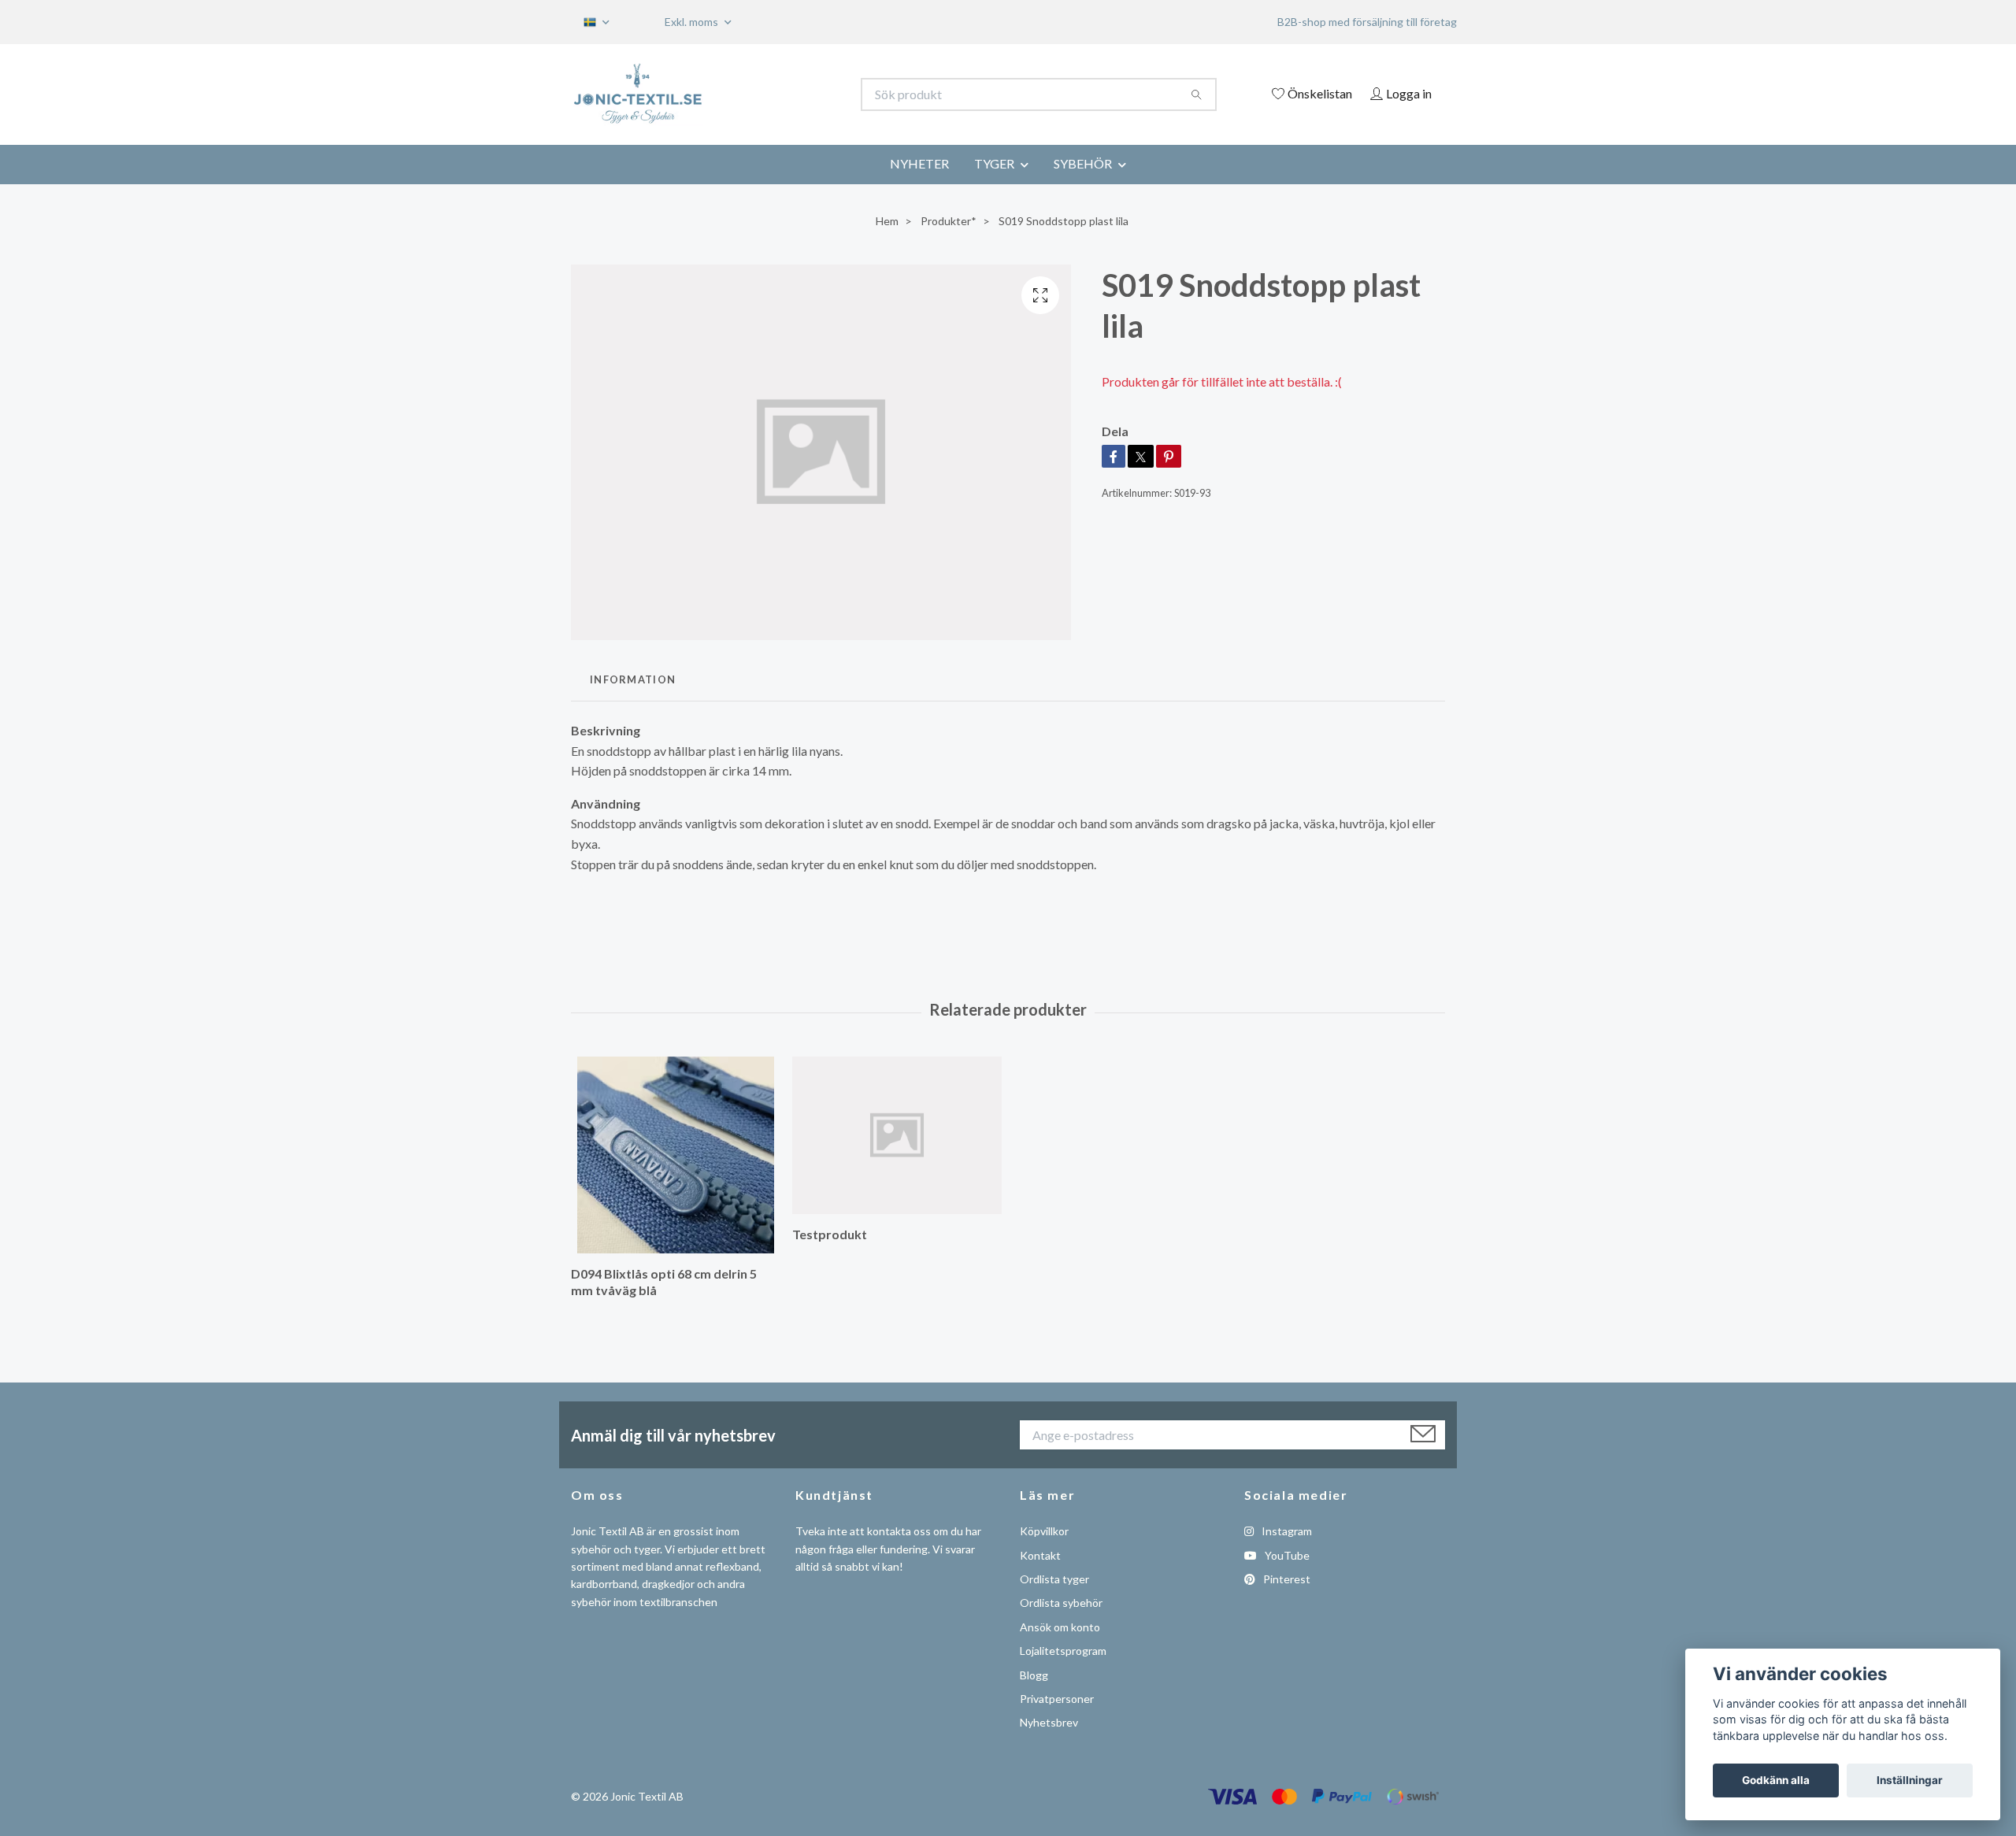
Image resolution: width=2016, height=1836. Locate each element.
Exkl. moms (693, 22)
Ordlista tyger (1054, 1579)
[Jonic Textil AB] (790, 94)
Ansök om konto (1060, 1627)
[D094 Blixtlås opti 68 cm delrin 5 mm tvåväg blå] (676, 1155)
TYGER (994, 163)
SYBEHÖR (1083, 163)
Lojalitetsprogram (1063, 1651)
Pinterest (1286, 1579)
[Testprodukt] (897, 1135)
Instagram (1286, 1531)
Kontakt (1040, 1555)
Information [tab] (633, 679)
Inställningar (1910, 1780)
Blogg (1034, 1675)
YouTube (1286, 1555)
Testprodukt (830, 1234)
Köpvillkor (1044, 1531)
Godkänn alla (1776, 1780)
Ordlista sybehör (1061, 1603)
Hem (887, 221)
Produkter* (949, 221)
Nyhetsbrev (1049, 1722)
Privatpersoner (1057, 1699)
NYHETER (919, 163)
